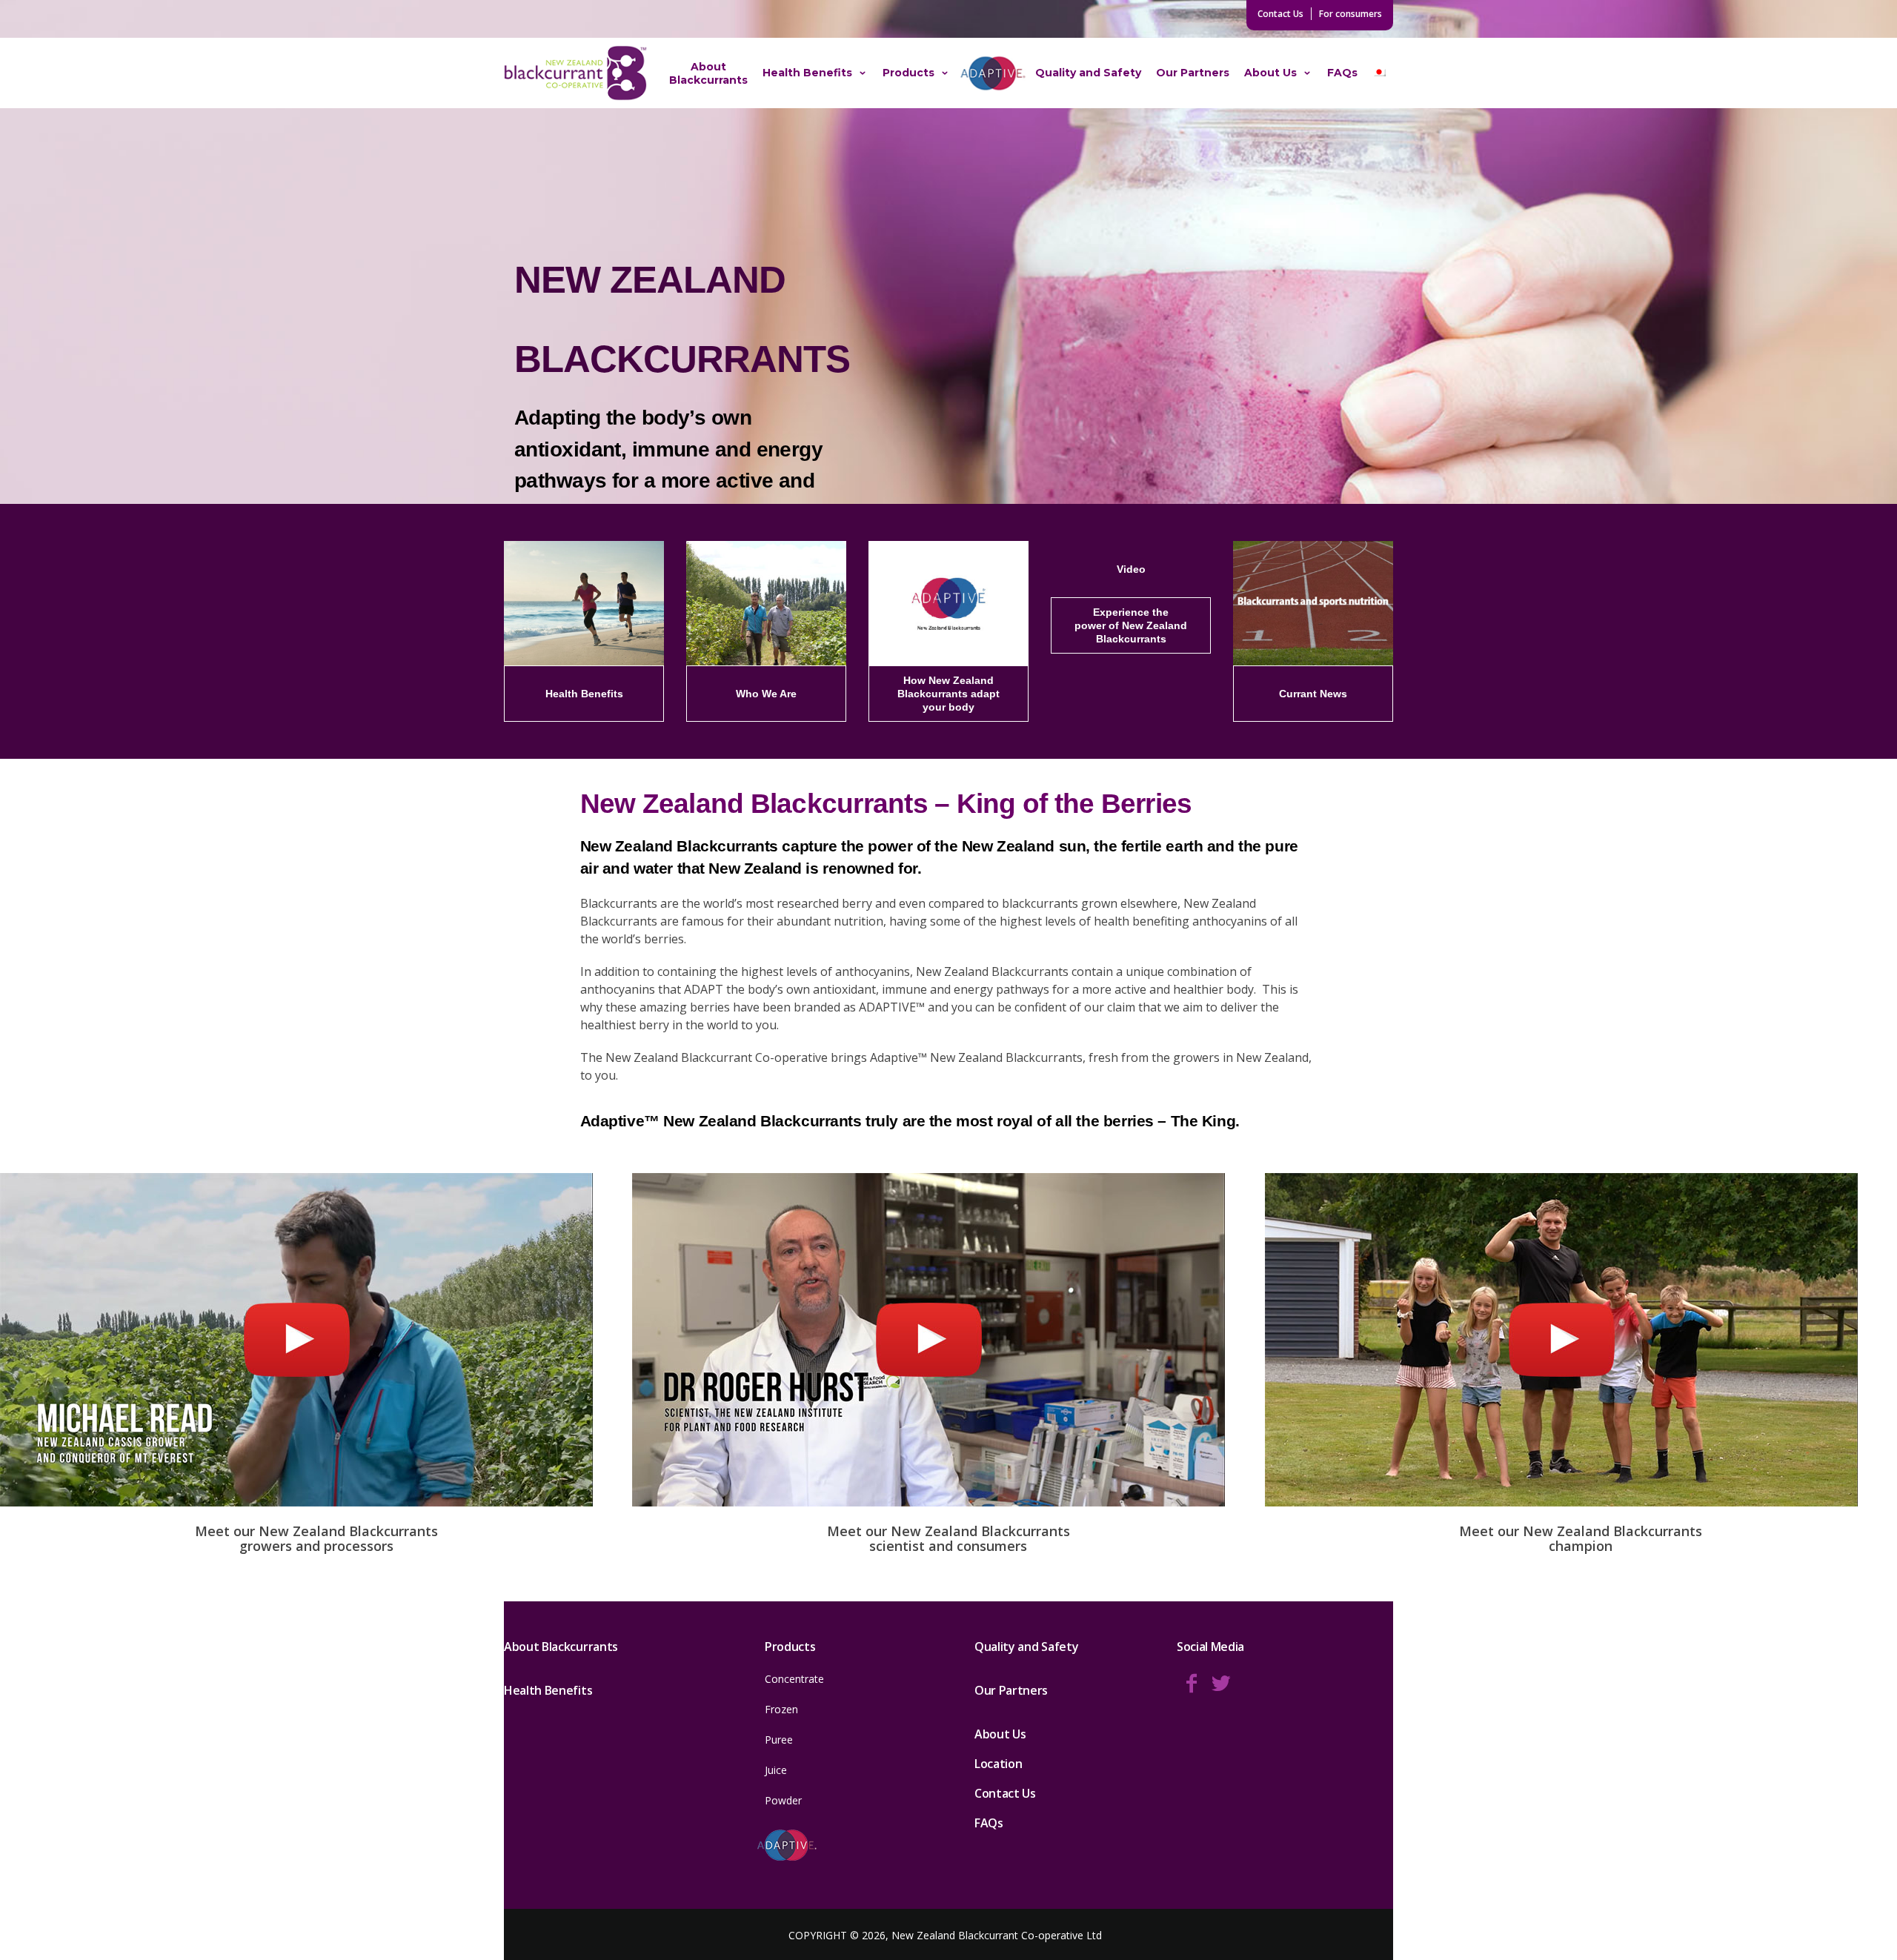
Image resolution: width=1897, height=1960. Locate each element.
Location (998, 1764)
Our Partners (1193, 73)
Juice (776, 1770)
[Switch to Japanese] (1379, 73)
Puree (779, 1740)
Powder (783, 1800)
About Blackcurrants (708, 73)
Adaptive (993, 73)
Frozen (781, 1709)
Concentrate (794, 1679)
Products (908, 73)
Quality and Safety (1088, 73)
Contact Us (1280, 14)
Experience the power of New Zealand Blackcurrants (1131, 625)
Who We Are (766, 693)
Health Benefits (807, 73)
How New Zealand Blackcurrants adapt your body (948, 693)
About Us (1270, 73)
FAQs (1342, 73)
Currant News (1313, 693)
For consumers (1351, 14)
